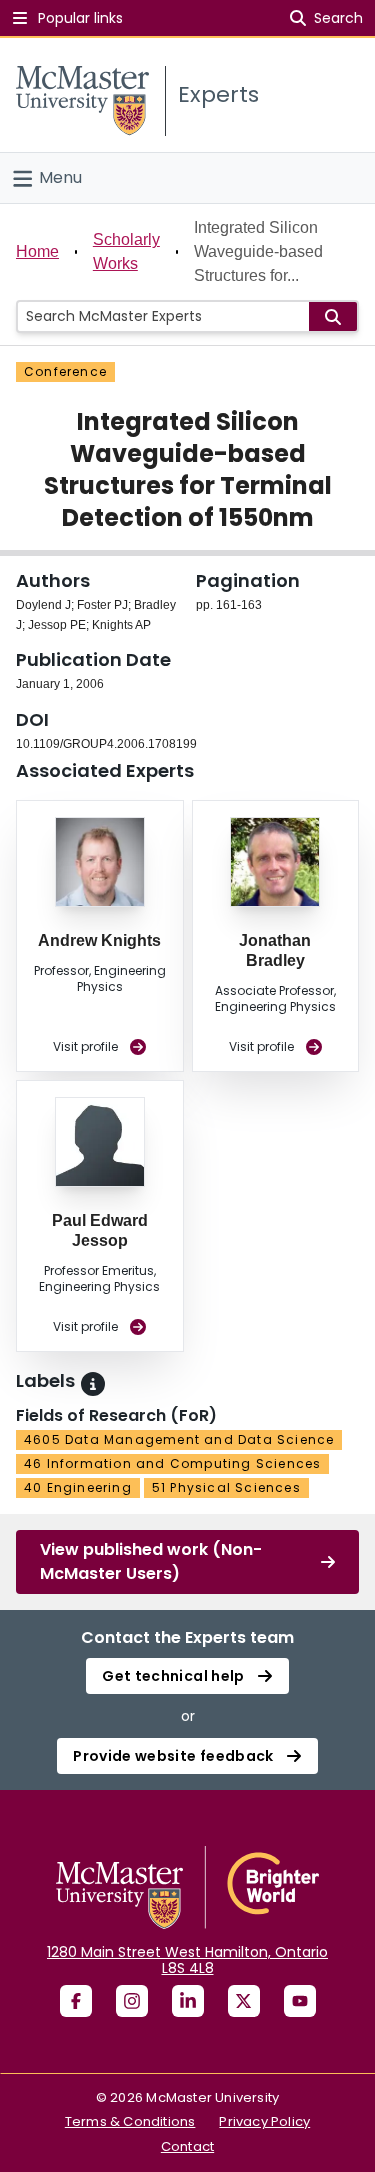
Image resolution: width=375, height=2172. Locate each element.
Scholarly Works (126, 251)
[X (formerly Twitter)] (244, 2001)
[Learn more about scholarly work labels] (93, 1384)
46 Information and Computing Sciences (172, 1463)
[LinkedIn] (188, 2001)
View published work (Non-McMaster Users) (151, 1561)
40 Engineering (78, 1487)
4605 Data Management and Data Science (179, 1439)
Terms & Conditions (130, 2121)
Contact (187, 2146)
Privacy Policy (264, 2121)
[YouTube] (300, 2001)
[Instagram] (132, 2001)
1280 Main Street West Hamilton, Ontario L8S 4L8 (187, 1960)
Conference (65, 371)
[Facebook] (76, 2001)
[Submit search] (333, 316)
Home (37, 251)
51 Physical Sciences (226, 1487)
